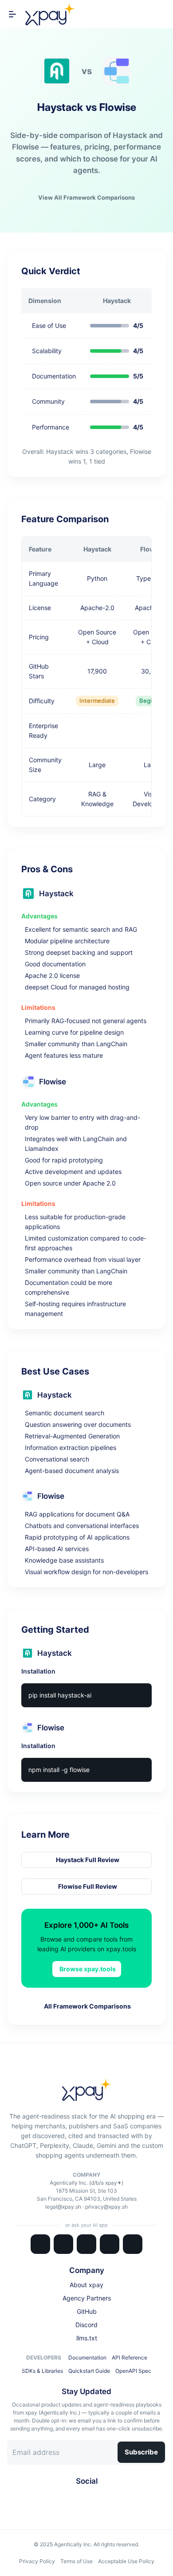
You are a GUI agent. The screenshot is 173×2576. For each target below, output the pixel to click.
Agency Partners (87, 2298)
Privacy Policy (37, 2561)
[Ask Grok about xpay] (133, 2244)
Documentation (87, 2357)
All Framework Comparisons (87, 2006)
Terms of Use (77, 2561)
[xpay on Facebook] (83, 2497)
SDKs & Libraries (42, 2371)
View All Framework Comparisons (86, 197)
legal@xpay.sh (63, 2207)
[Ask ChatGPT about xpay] (63, 2244)
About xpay (86, 2285)
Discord (86, 2325)
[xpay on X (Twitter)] (69, 2497)
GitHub (87, 2311)
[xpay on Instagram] (90, 2497)
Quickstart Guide (89, 2371)
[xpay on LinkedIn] (76, 2497)
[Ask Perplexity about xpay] (110, 2244)
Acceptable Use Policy (126, 2561)
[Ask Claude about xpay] (40, 2244)
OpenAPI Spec (133, 2371)
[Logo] (50, 14)
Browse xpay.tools (88, 1969)
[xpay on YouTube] (97, 2497)
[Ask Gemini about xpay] (86, 2244)
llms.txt (87, 2338)
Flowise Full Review (88, 1886)
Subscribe (141, 2452)
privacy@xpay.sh (106, 2207)
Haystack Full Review (88, 1860)
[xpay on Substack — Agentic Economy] (104, 2497)
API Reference (130, 2357)
